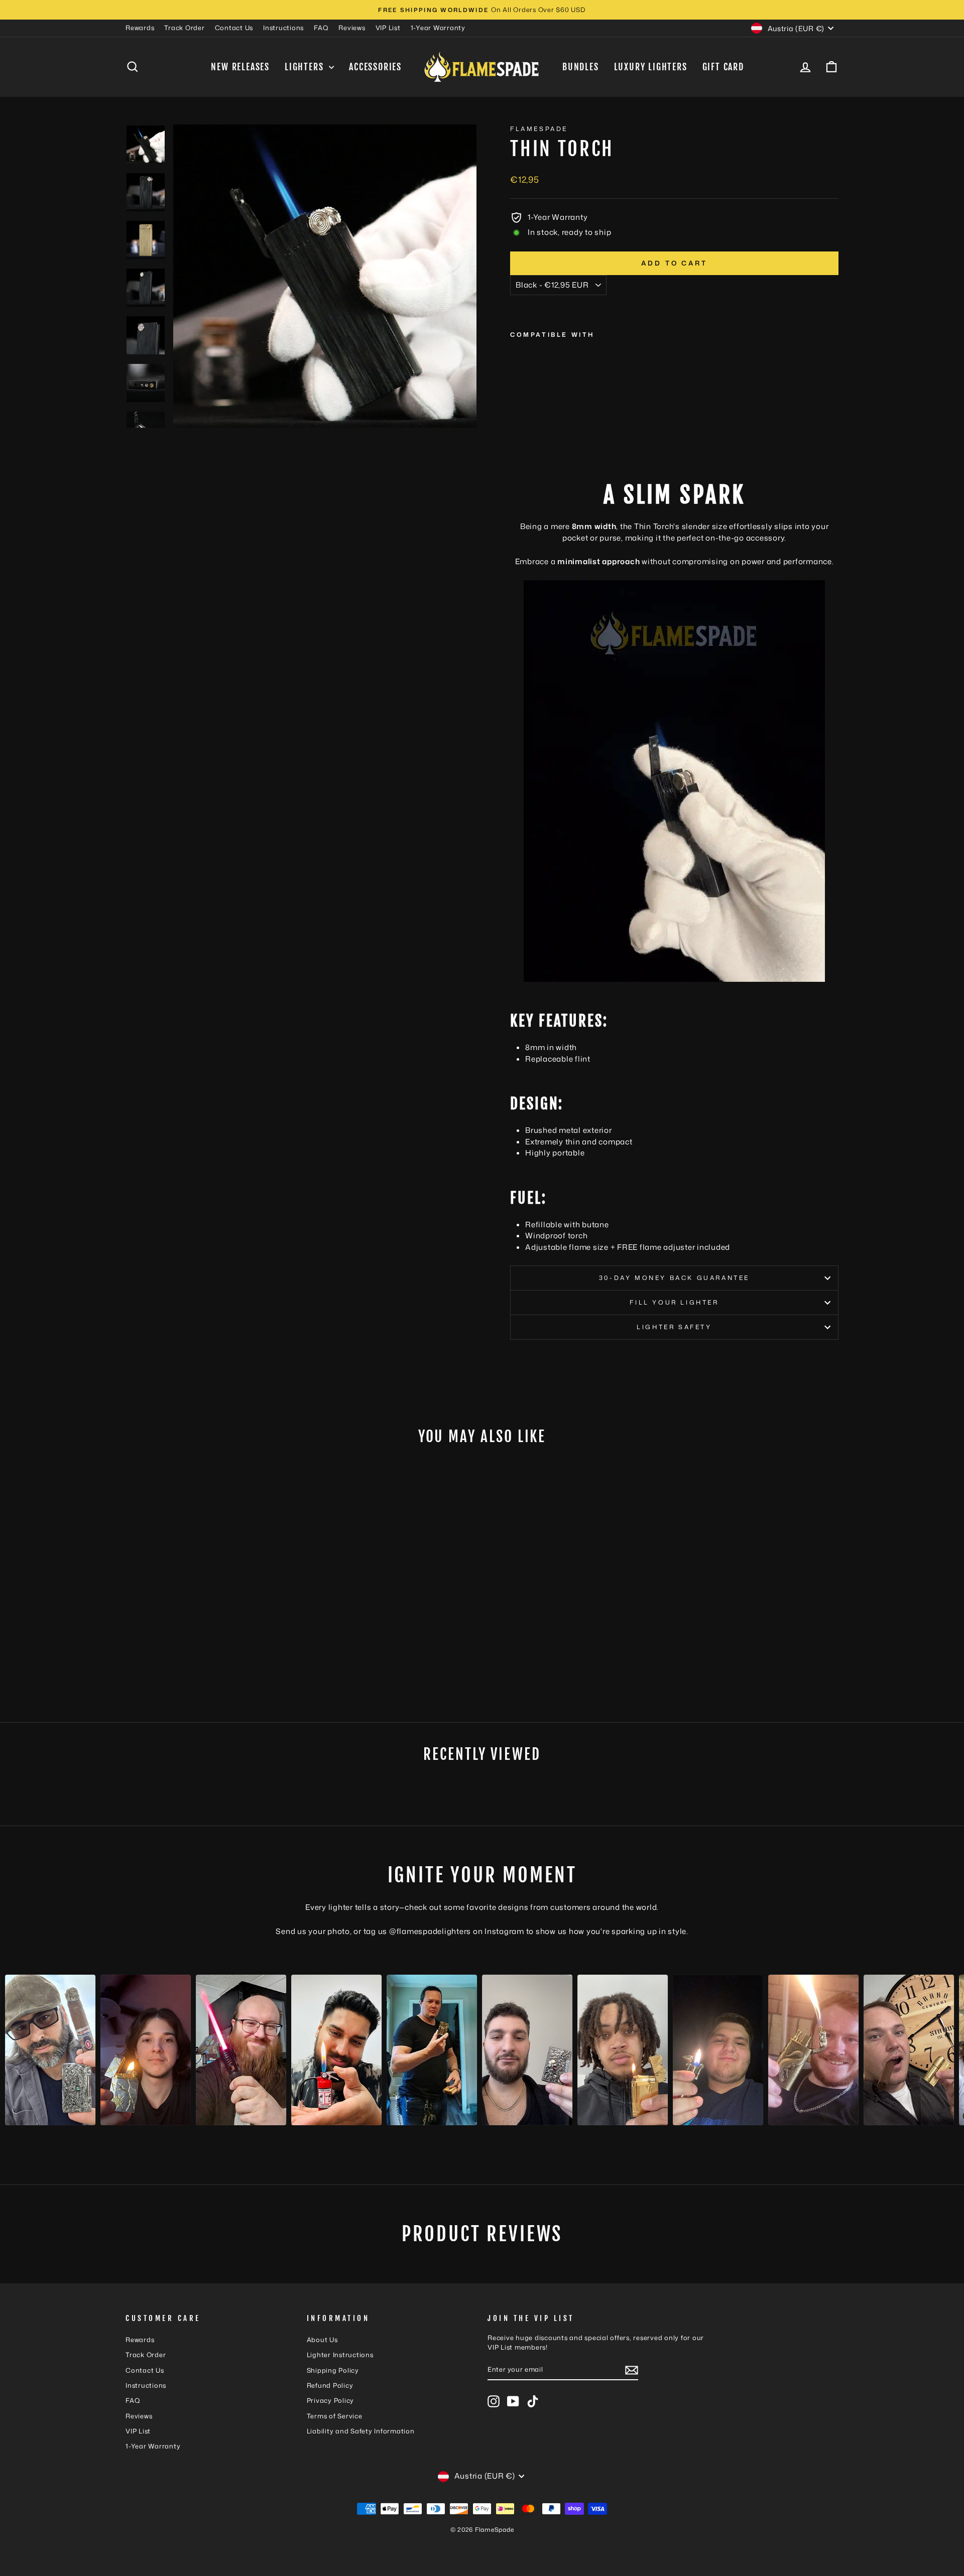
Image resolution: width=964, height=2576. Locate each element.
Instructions (283, 28)
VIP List (388, 28)
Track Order (184, 28)
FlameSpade (539, 129)
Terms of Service (335, 2416)
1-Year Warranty (438, 28)
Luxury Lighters (651, 67)
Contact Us (234, 28)
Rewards (140, 28)
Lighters (306, 67)
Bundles (581, 67)
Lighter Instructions (340, 2355)
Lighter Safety (674, 1327)
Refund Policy (330, 2385)
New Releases (240, 67)
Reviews (352, 28)
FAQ (321, 28)
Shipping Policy (333, 2370)
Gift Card (723, 67)
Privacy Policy (331, 2400)
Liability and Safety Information (361, 2431)
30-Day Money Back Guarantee (674, 1278)
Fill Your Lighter (674, 1302)
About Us (322, 2340)
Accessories (375, 67)
